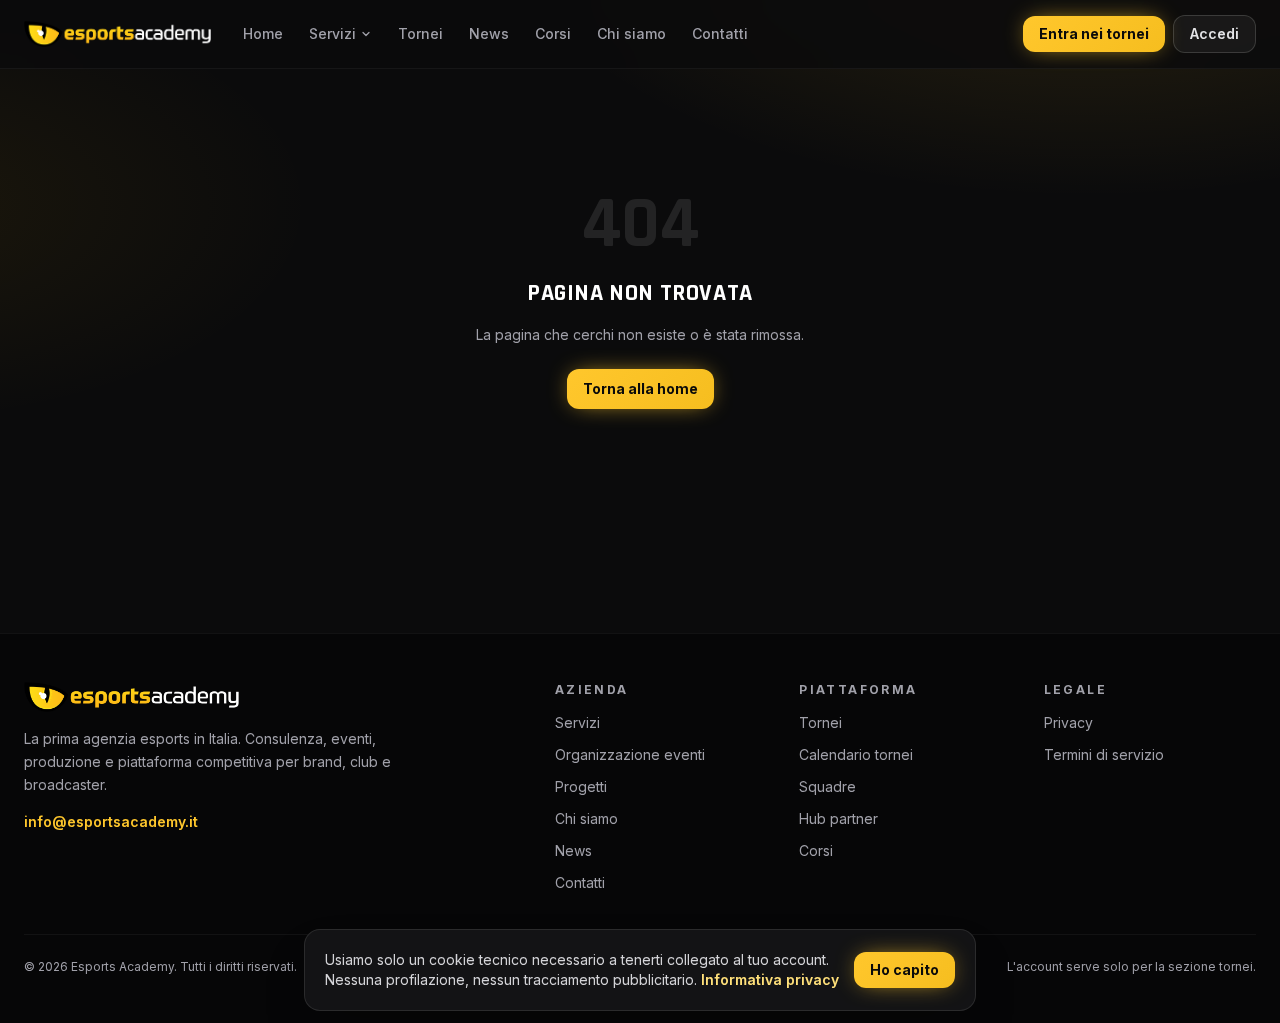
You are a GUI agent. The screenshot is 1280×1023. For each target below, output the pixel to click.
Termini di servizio (1104, 754)
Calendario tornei (856, 754)
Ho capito (904, 969)
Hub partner (838, 818)
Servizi (332, 33)
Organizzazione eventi (630, 754)
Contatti (720, 33)
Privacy (1068, 722)
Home (263, 33)
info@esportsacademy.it (111, 821)
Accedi (1214, 33)
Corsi (553, 33)
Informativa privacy (770, 979)
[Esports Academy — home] (117, 34)
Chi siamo (631, 33)
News (489, 33)
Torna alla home (640, 388)
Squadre (827, 786)
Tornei (420, 33)
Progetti (581, 786)
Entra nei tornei (1094, 33)
